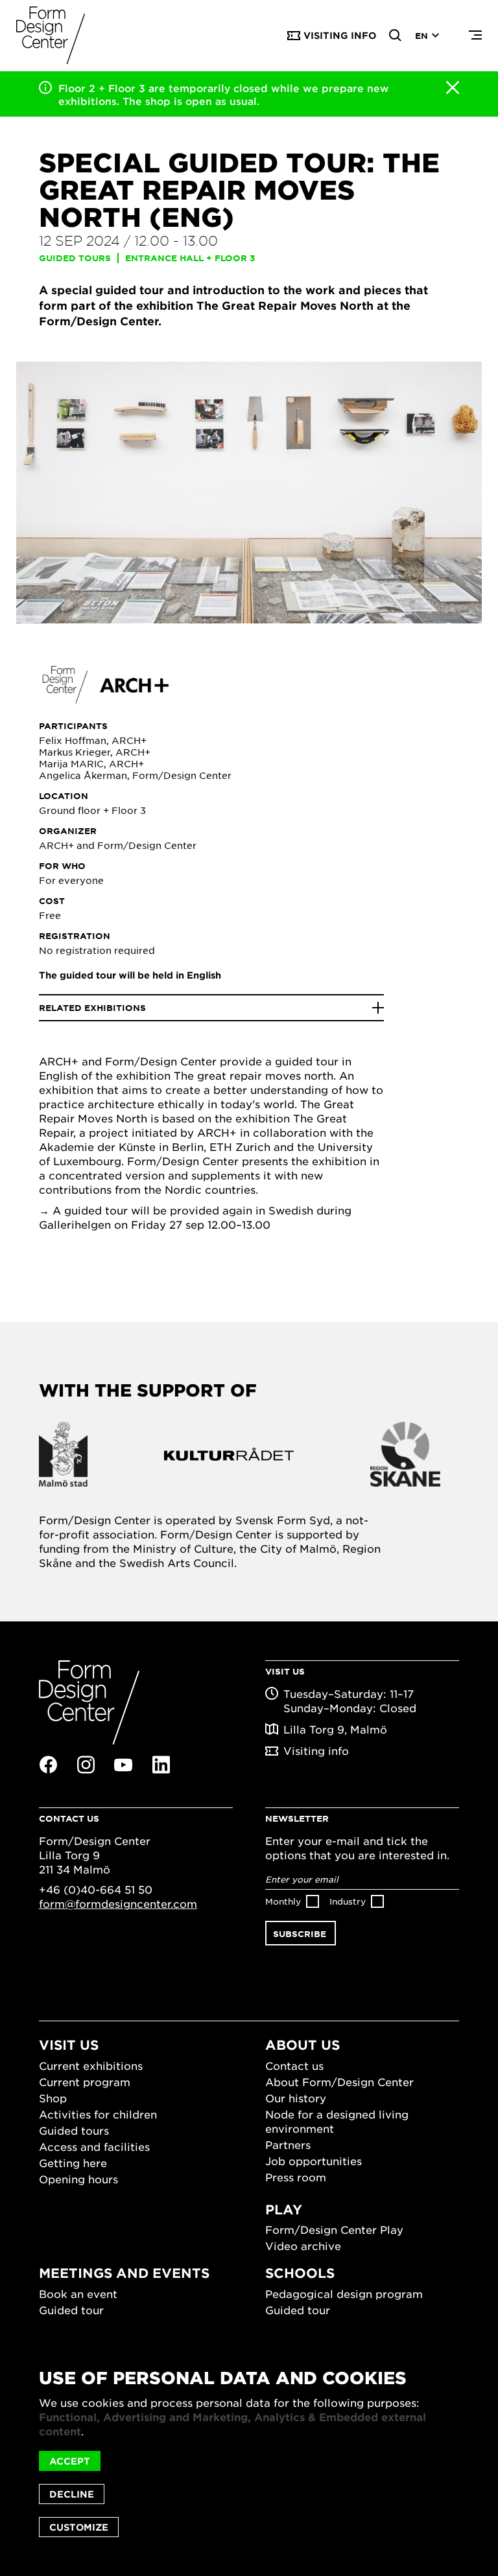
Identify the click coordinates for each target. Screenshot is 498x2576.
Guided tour (71, 2310)
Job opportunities (314, 2161)
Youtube (123, 1765)
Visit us (69, 2045)
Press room (296, 2177)
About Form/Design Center (339, 2082)
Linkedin (161, 1765)
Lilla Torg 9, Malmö (335, 1729)
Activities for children (98, 2114)
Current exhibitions (91, 2065)
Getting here (73, 2163)
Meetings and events (124, 2273)
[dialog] (249, 2453)
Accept (70, 2461)
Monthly (283, 1901)
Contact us (294, 2065)
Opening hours (78, 2179)
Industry (348, 1901)
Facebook (48, 1765)
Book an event (78, 2293)
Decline (72, 2494)
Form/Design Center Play (334, 2229)
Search (396, 36)
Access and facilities (94, 2146)
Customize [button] (79, 2527)
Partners (288, 2144)
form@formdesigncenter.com (118, 1903)
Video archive (303, 2245)
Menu (475, 36)
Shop (53, 2098)
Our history (296, 2098)
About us (302, 2045)
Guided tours (74, 2130)
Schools (300, 2273)
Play (284, 2209)
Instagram (86, 1765)
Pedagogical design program (344, 2293)
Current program (85, 2082)
